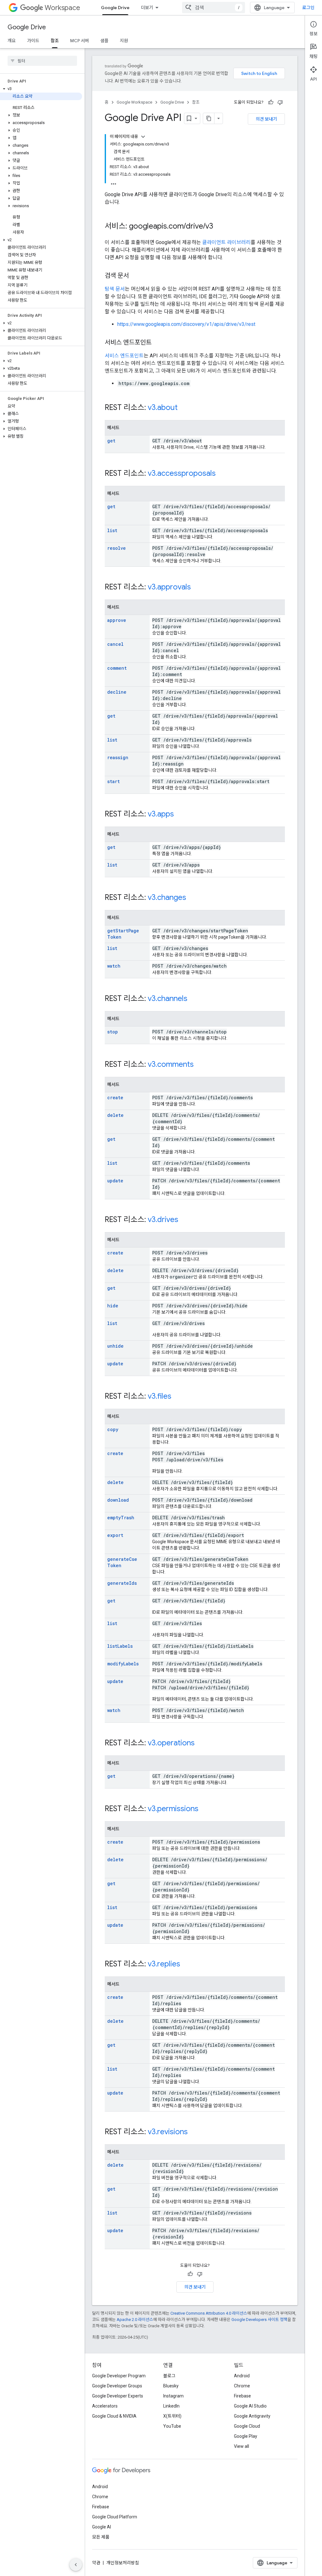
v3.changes (167, 897)
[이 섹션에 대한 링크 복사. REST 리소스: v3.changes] (192, 898)
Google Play (246, 2436)
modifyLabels (123, 1664)
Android (242, 2376)
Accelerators (105, 2406)
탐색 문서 (115, 289)
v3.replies (164, 1964)
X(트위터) (172, 2416)
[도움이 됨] (271, 102)
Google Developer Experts (118, 2396)
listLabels (120, 1646)
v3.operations (171, 1743)
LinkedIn (171, 2406)
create (115, 1098)
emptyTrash (121, 1518)
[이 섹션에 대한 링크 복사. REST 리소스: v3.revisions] (194, 2132)
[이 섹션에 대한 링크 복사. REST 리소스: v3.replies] (186, 1965)
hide (113, 1306)
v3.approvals (169, 587)
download (118, 1500)
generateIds (122, 1583)
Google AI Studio (250, 2406)
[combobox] (214, 8)
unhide (115, 1346)
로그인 (308, 8)
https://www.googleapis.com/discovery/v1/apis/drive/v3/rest (186, 324)
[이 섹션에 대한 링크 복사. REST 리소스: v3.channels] (194, 999)
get (111, 441)
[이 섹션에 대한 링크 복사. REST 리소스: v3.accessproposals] (222, 474)
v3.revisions (168, 2132)
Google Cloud (247, 2426)
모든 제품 (101, 2537)
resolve (117, 548)
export (115, 1535)
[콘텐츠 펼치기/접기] (143, 137)
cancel (115, 644)
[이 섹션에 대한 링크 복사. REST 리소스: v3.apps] (180, 815)
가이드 (33, 41)
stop (113, 1032)
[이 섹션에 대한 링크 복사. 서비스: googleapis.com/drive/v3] (219, 227)
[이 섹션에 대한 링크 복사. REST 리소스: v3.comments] (200, 1065)
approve (117, 620)
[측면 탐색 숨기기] (76, 2565)
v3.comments (171, 1064)
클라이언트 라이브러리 (226, 242)
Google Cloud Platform (115, 2517)
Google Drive (115, 8)
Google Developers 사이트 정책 (259, 2320)
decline (117, 692)
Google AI (102, 2527)
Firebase (242, 2396)
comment (117, 668)
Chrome (242, 2386)
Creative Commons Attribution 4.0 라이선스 (209, 2313)
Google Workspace (134, 102)
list (112, 530)
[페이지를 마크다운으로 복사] (209, 118)
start (114, 781)
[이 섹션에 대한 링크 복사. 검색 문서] (135, 276)
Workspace (62, 8)
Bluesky (171, 2386)
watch (114, 966)
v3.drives (163, 1220)
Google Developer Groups (117, 2386)
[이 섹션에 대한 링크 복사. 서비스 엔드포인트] (158, 343)
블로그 (169, 2376)
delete (115, 1115)
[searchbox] (42, 61)
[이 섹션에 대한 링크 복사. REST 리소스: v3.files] (178, 1397)
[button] (41, 89)
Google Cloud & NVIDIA (114, 2416)
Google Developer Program (119, 2376)
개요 (12, 41)
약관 (96, 2563)
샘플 (104, 41)
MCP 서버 (80, 41)
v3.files (160, 1396)
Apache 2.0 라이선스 (135, 2320)
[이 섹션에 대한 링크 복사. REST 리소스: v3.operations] (201, 1743)
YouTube (172, 2426)
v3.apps (161, 814)
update (115, 1181)
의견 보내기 (266, 119)
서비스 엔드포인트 (124, 356)
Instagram (173, 2396)
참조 (55, 41)
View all (241, 2446)
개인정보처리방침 (123, 2563)
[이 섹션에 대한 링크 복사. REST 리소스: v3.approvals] (197, 588)
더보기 (147, 8)
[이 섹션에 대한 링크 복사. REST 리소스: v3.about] (184, 408)
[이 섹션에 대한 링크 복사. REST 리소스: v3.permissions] (205, 1809)
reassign (118, 757)
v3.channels (168, 998)
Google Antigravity (252, 2416)
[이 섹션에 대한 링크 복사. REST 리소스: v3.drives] (185, 1220)
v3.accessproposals (182, 473)
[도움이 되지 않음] (280, 102)
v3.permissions (173, 1809)
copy (113, 1429)
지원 (124, 41)
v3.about (163, 407)
